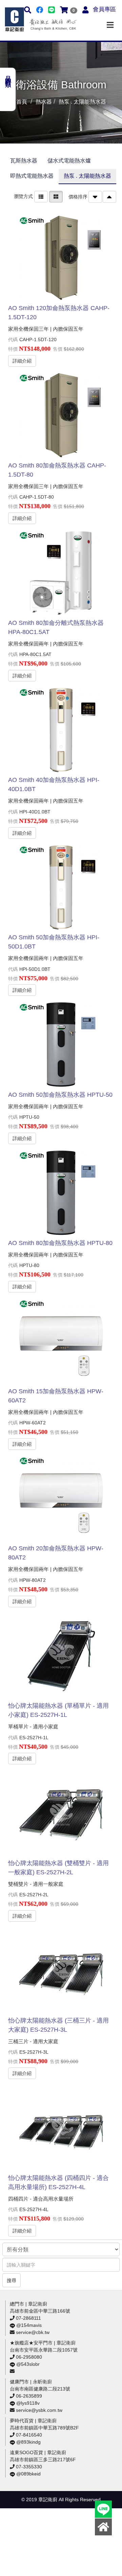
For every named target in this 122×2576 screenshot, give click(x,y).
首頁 (22, 102)
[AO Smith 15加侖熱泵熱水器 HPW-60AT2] (61, 1341)
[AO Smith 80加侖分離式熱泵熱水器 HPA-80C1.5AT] (61, 573)
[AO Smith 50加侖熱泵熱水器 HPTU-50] (61, 1045)
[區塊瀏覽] (56, 196)
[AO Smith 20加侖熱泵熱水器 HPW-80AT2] (61, 1498)
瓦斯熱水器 (24, 161)
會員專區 (104, 9)
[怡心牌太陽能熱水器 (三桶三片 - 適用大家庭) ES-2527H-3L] (61, 1970)
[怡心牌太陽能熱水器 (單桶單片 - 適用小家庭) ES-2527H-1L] (61, 1656)
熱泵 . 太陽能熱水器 (87, 176)
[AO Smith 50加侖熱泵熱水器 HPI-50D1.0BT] (61, 887)
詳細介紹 (22, 361)
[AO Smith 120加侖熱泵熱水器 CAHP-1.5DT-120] (61, 258)
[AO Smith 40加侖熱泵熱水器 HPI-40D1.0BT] (61, 730)
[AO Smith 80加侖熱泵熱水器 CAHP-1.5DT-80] (61, 415)
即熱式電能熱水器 (32, 176)
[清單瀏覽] (41, 196)
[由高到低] (95, 197)
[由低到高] (109, 197)
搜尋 (12, 2280)
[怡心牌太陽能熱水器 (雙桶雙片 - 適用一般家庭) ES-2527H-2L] (61, 1813)
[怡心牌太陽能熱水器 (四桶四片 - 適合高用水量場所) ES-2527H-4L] (61, 2128)
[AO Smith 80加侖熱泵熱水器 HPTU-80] (61, 1193)
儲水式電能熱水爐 (69, 161)
